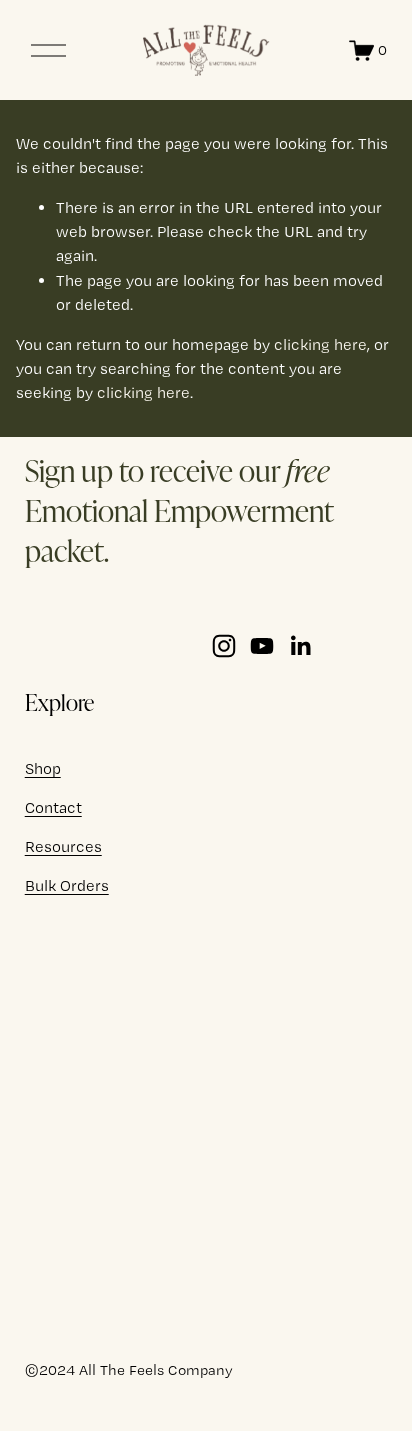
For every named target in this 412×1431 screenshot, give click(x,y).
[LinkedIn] (300, 646)
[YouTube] (262, 646)
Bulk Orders (67, 885)
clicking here (320, 344)
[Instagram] (224, 646)
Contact (53, 807)
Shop (43, 768)
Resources (63, 846)
